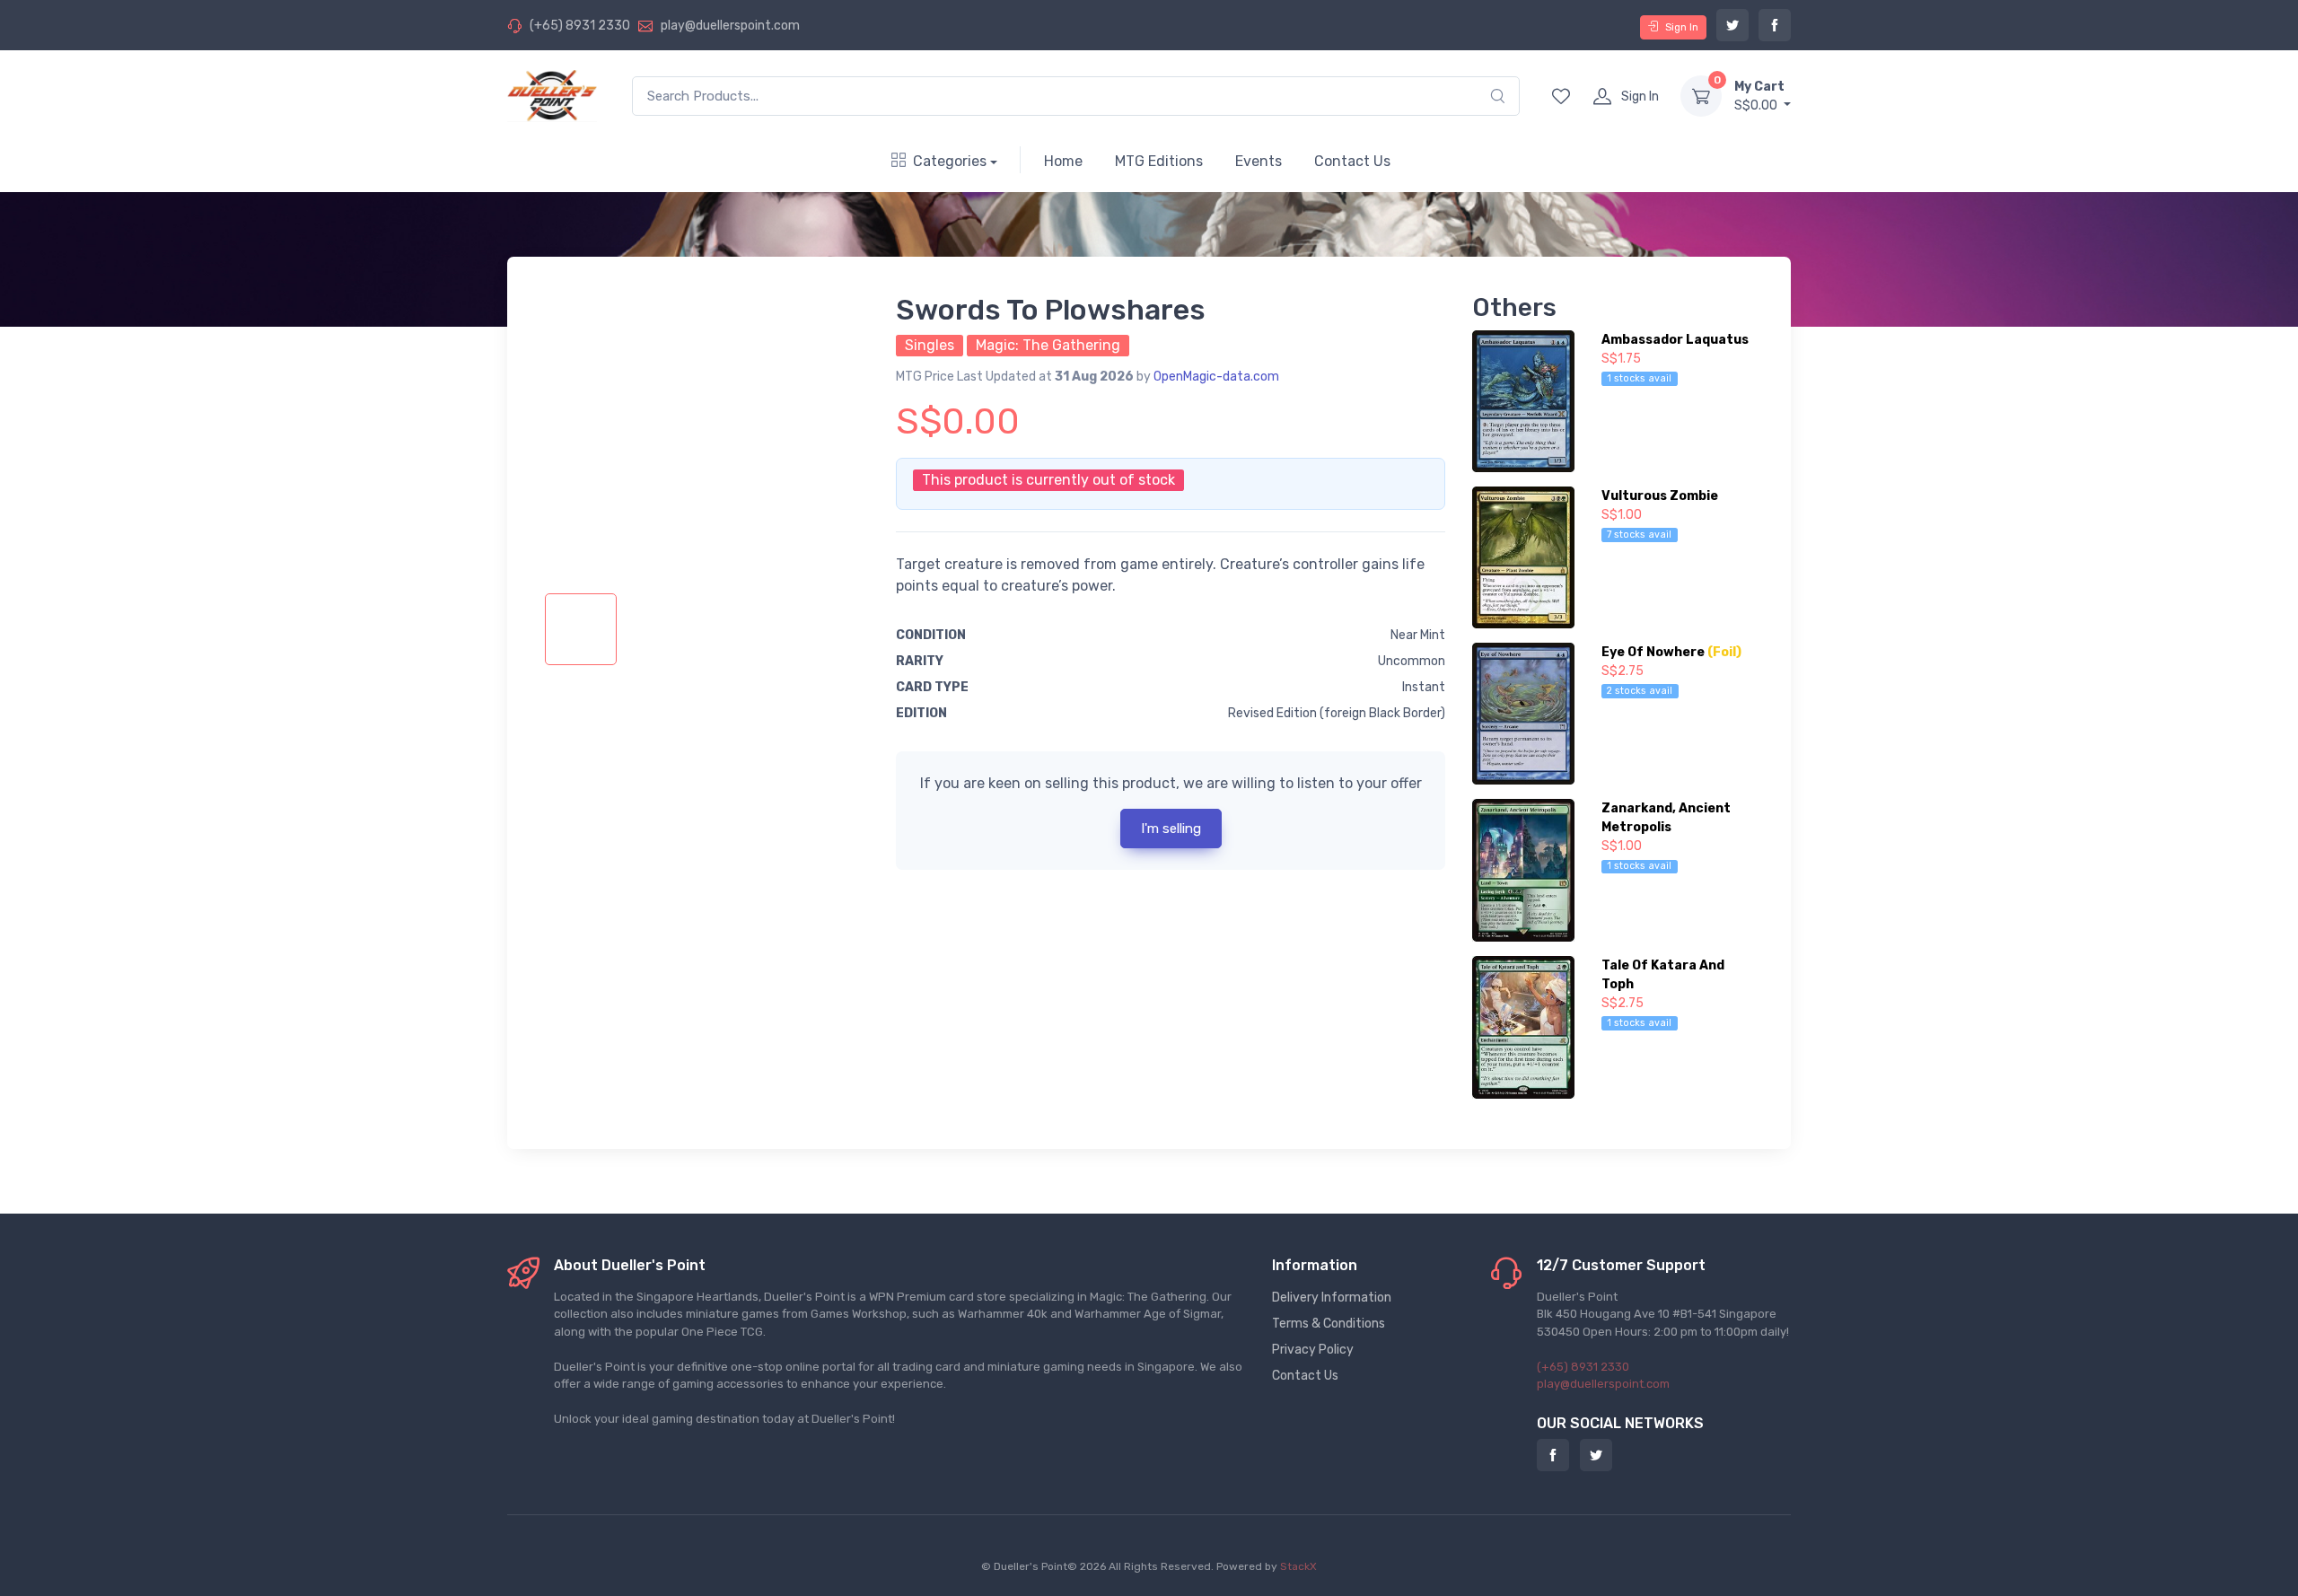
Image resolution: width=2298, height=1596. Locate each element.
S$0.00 (1759, 96)
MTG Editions (1159, 161)
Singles (930, 345)
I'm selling (1171, 829)
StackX (1298, 1566)
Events (1259, 161)
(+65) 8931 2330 (580, 26)
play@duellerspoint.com (730, 26)
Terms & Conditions (1329, 1324)
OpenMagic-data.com (1216, 377)
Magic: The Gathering (1048, 345)
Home (1063, 161)
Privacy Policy (1313, 1350)
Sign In (1682, 27)
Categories (950, 161)
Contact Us (1352, 161)
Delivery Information (1332, 1298)
